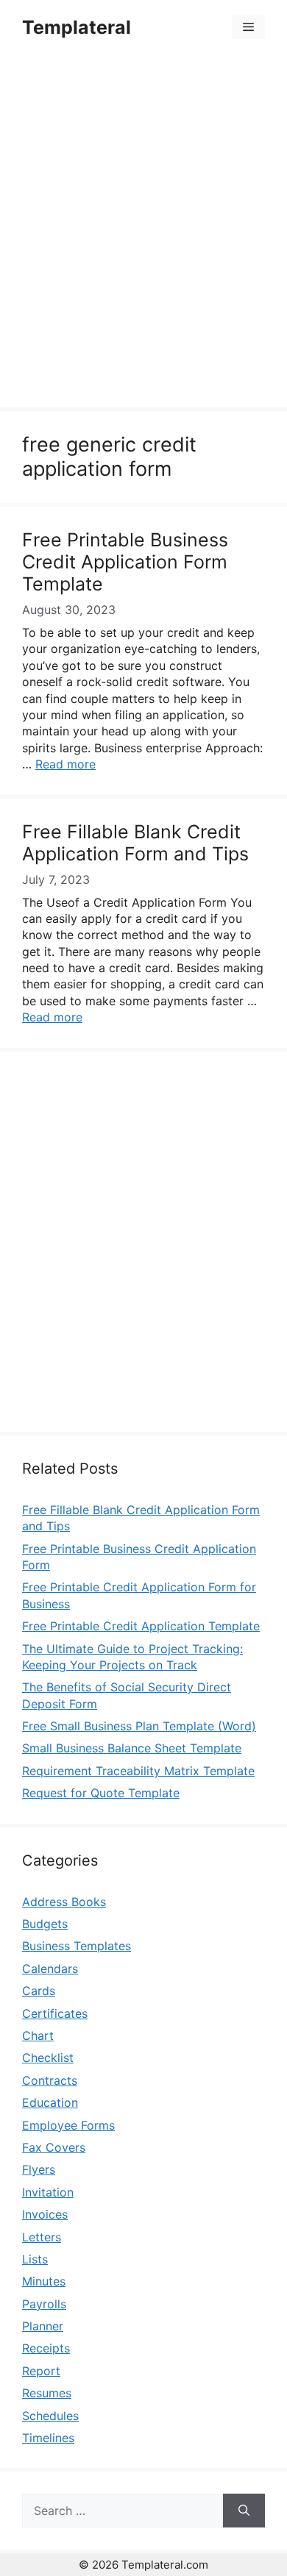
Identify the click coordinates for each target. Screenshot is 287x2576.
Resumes (47, 2393)
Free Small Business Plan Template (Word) (139, 1726)
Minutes (44, 2281)
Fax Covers (54, 2147)
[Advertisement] (143, 233)
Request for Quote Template (101, 1793)
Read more (65, 764)
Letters (42, 2237)
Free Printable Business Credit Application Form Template (125, 562)
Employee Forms (68, 2125)
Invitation (48, 2192)
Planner (43, 2326)
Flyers (39, 2169)
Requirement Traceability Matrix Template (138, 1771)
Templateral (77, 27)
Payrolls (44, 2304)
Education (50, 2102)
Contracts (50, 2080)
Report (41, 2371)
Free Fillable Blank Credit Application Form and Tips (135, 843)
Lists (35, 2259)
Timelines (48, 2438)
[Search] (244, 2511)
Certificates (55, 2013)
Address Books (64, 1902)
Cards (39, 1991)
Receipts (46, 2348)
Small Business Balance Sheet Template (132, 1748)
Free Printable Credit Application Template (141, 1626)
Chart (38, 2036)
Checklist (48, 2058)
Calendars (50, 1969)
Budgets (45, 1924)
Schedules (50, 2416)
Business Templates (77, 1946)
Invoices (45, 2214)
